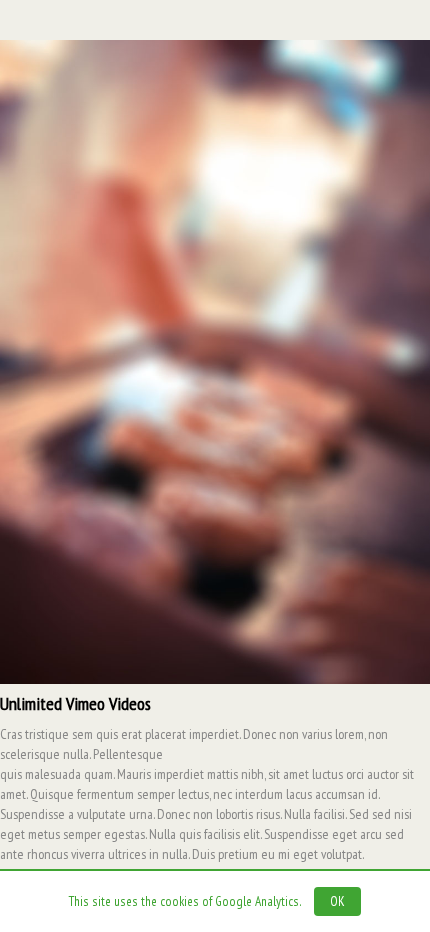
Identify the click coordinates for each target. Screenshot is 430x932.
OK (337, 901)
